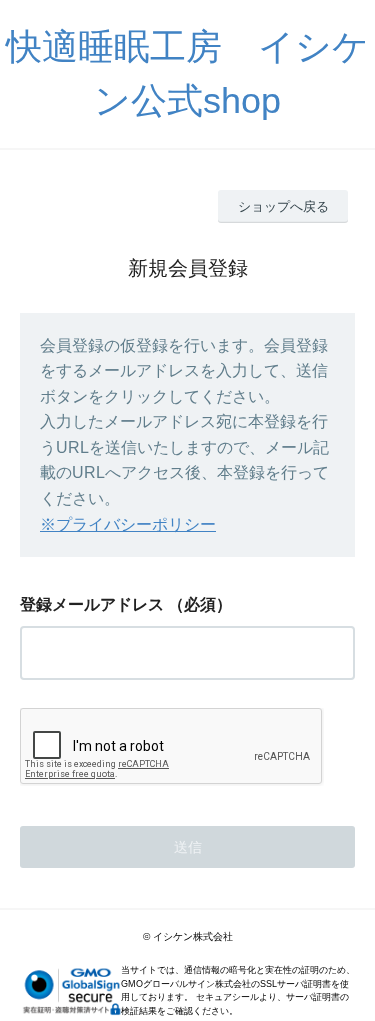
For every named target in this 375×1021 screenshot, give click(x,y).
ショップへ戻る (283, 206)
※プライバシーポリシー (128, 524)
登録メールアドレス (92, 604)
